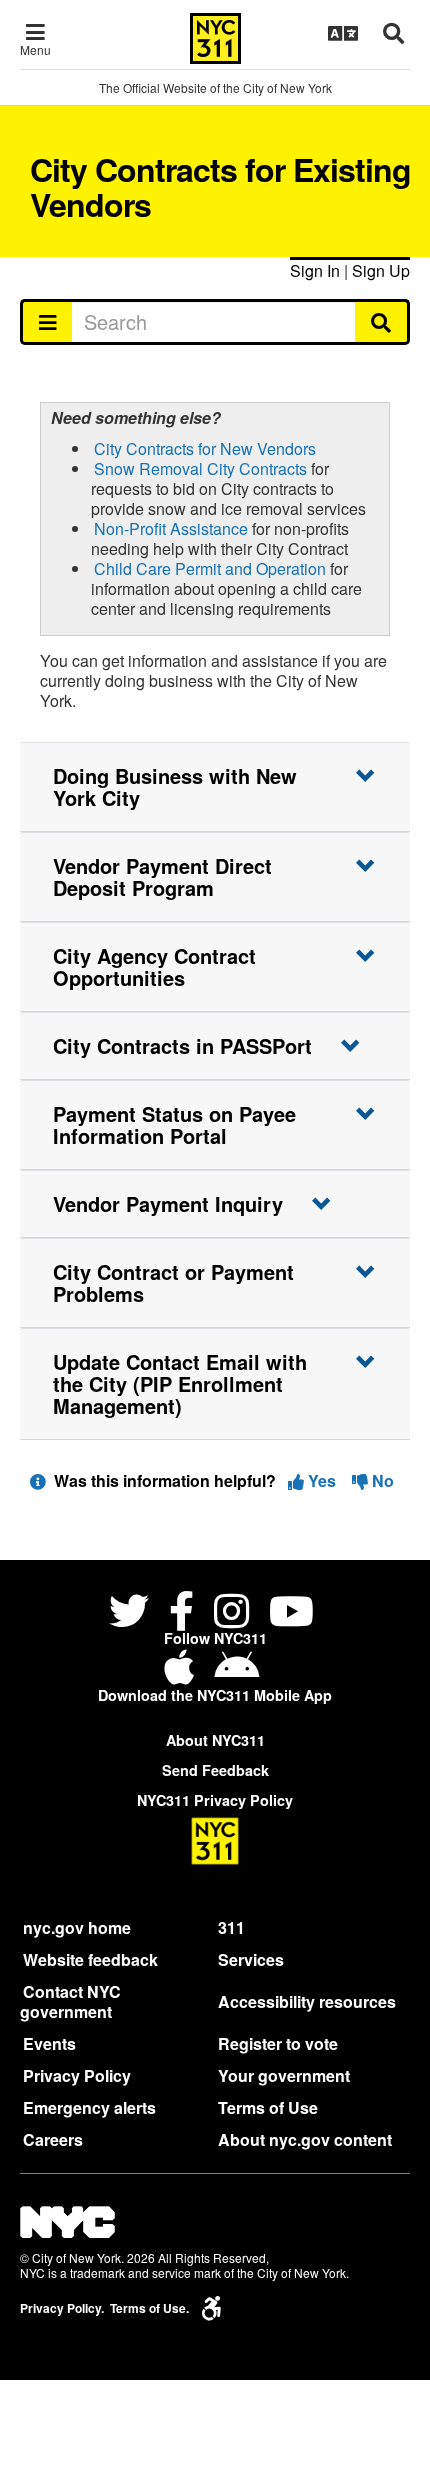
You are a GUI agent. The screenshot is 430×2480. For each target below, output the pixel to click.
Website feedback (90, 1959)
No (381, 1480)
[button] (215, 787)
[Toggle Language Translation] (343, 33)
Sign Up (381, 270)
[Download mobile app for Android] (236, 1674)
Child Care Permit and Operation (210, 568)
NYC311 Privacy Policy (215, 1800)
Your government (284, 2075)
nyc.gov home (77, 1927)
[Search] (382, 322)
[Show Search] (393, 33)
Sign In (315, 270)
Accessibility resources (307, 2001)
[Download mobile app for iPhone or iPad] (183, 1674)
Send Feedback (215, 1770)
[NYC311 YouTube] (291, 1613)
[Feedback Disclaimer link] (38, 1480)
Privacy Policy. (62, 2308)
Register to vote (278, 2043)
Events (49, 2043)
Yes (322, 1480)
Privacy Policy (77, 2075)
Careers (53, 2139)
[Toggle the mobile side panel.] (46, 322)
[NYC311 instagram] (231, 1613)
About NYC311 (215, 1740)
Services (251, 1959)
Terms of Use (268, 2107)
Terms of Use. (149, 2308)
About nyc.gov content (305, 2139)
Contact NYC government (70, 2001)
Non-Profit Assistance (171, 528)
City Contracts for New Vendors (205, 448)
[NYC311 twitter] (133, 1613)
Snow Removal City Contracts (200, 468)
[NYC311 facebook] (181, 1613)
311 (231, 1927)
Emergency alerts (89, 2107)
